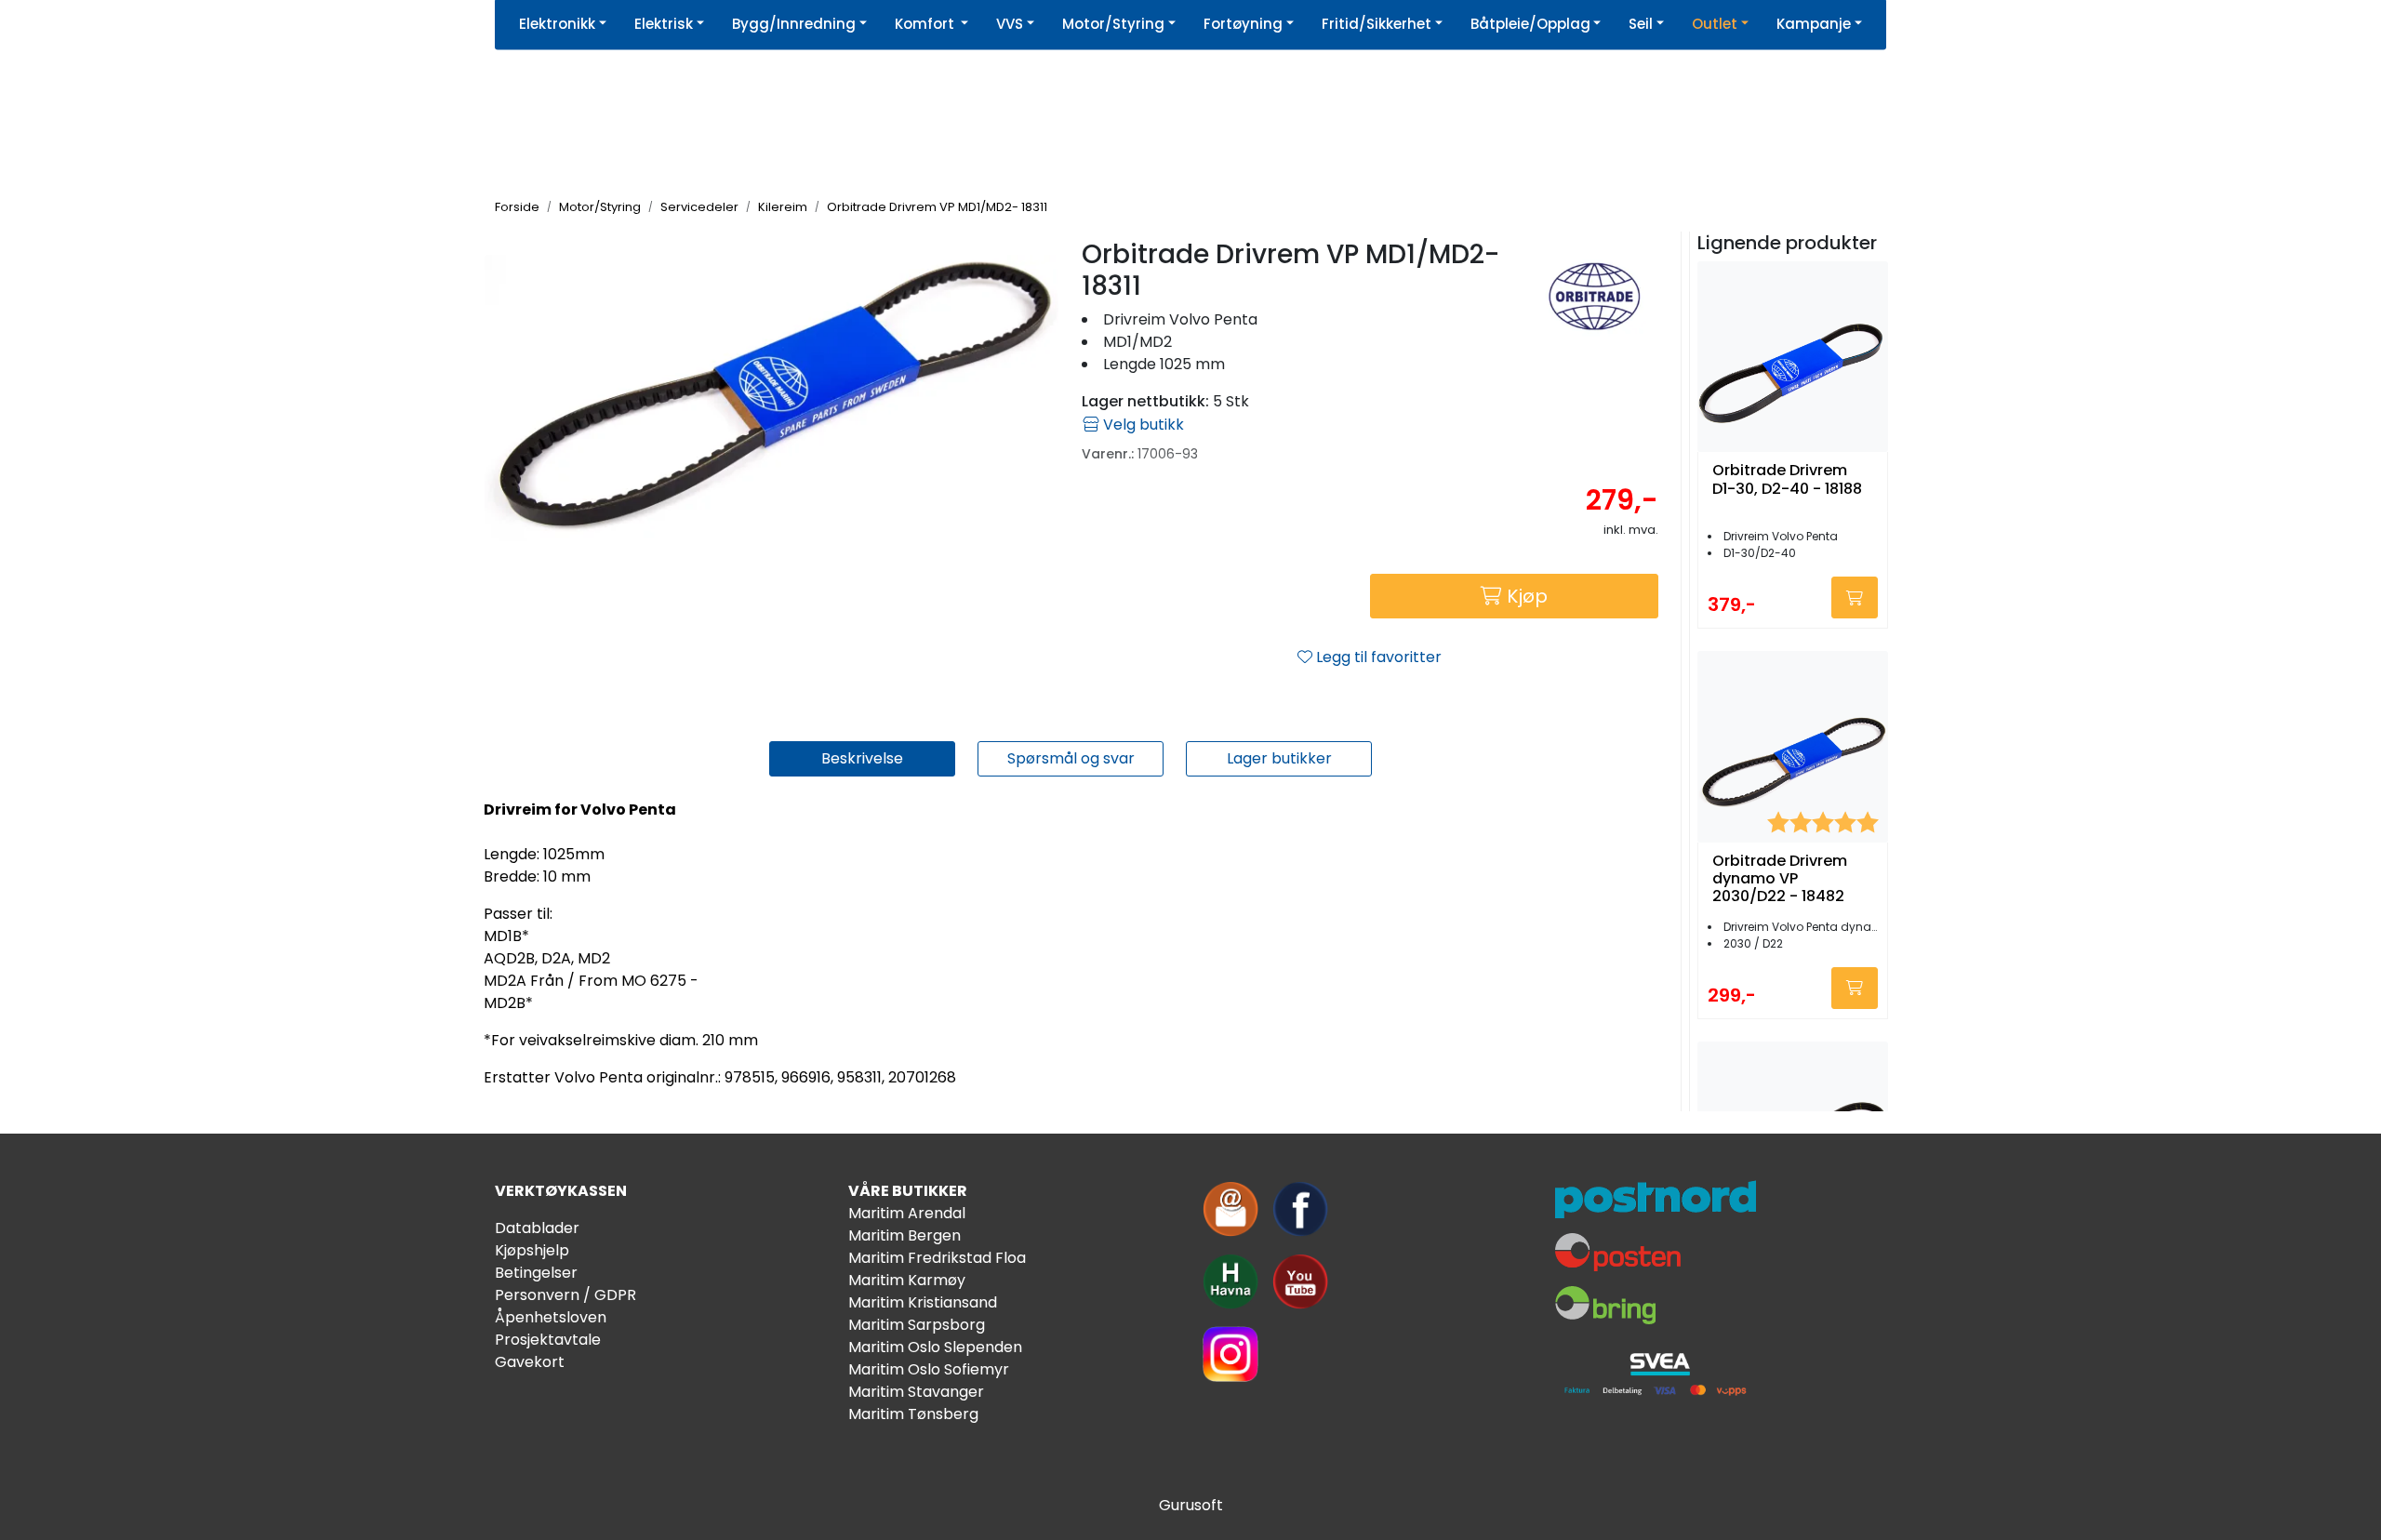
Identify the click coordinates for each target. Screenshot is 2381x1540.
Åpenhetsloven (551, 1317)
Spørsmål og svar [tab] (1071, 758)
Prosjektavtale (548, 1340)
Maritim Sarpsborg (917, 1325)
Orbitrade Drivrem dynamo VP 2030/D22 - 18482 (1780, 879)
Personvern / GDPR (565, 1295)
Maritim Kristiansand (923, 1302)
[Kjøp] (1855, 597)
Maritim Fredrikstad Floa (937, 1258)
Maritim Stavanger (916, 1392)
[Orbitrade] (1595, 295)
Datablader (537, 1228)
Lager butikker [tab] (1279, 758)
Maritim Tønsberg (913, 1414)
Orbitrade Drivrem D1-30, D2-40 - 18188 (1787, 480)
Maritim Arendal (907, 1213)
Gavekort (530, 1362)
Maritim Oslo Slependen (935, 1347)
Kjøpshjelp (532, 1250)
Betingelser (536, 1273)
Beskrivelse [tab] (862, 758)
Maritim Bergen (905, 1235)
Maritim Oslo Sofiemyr (929, 1369)
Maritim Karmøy (907, 1280)
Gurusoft (1191, 1505)
